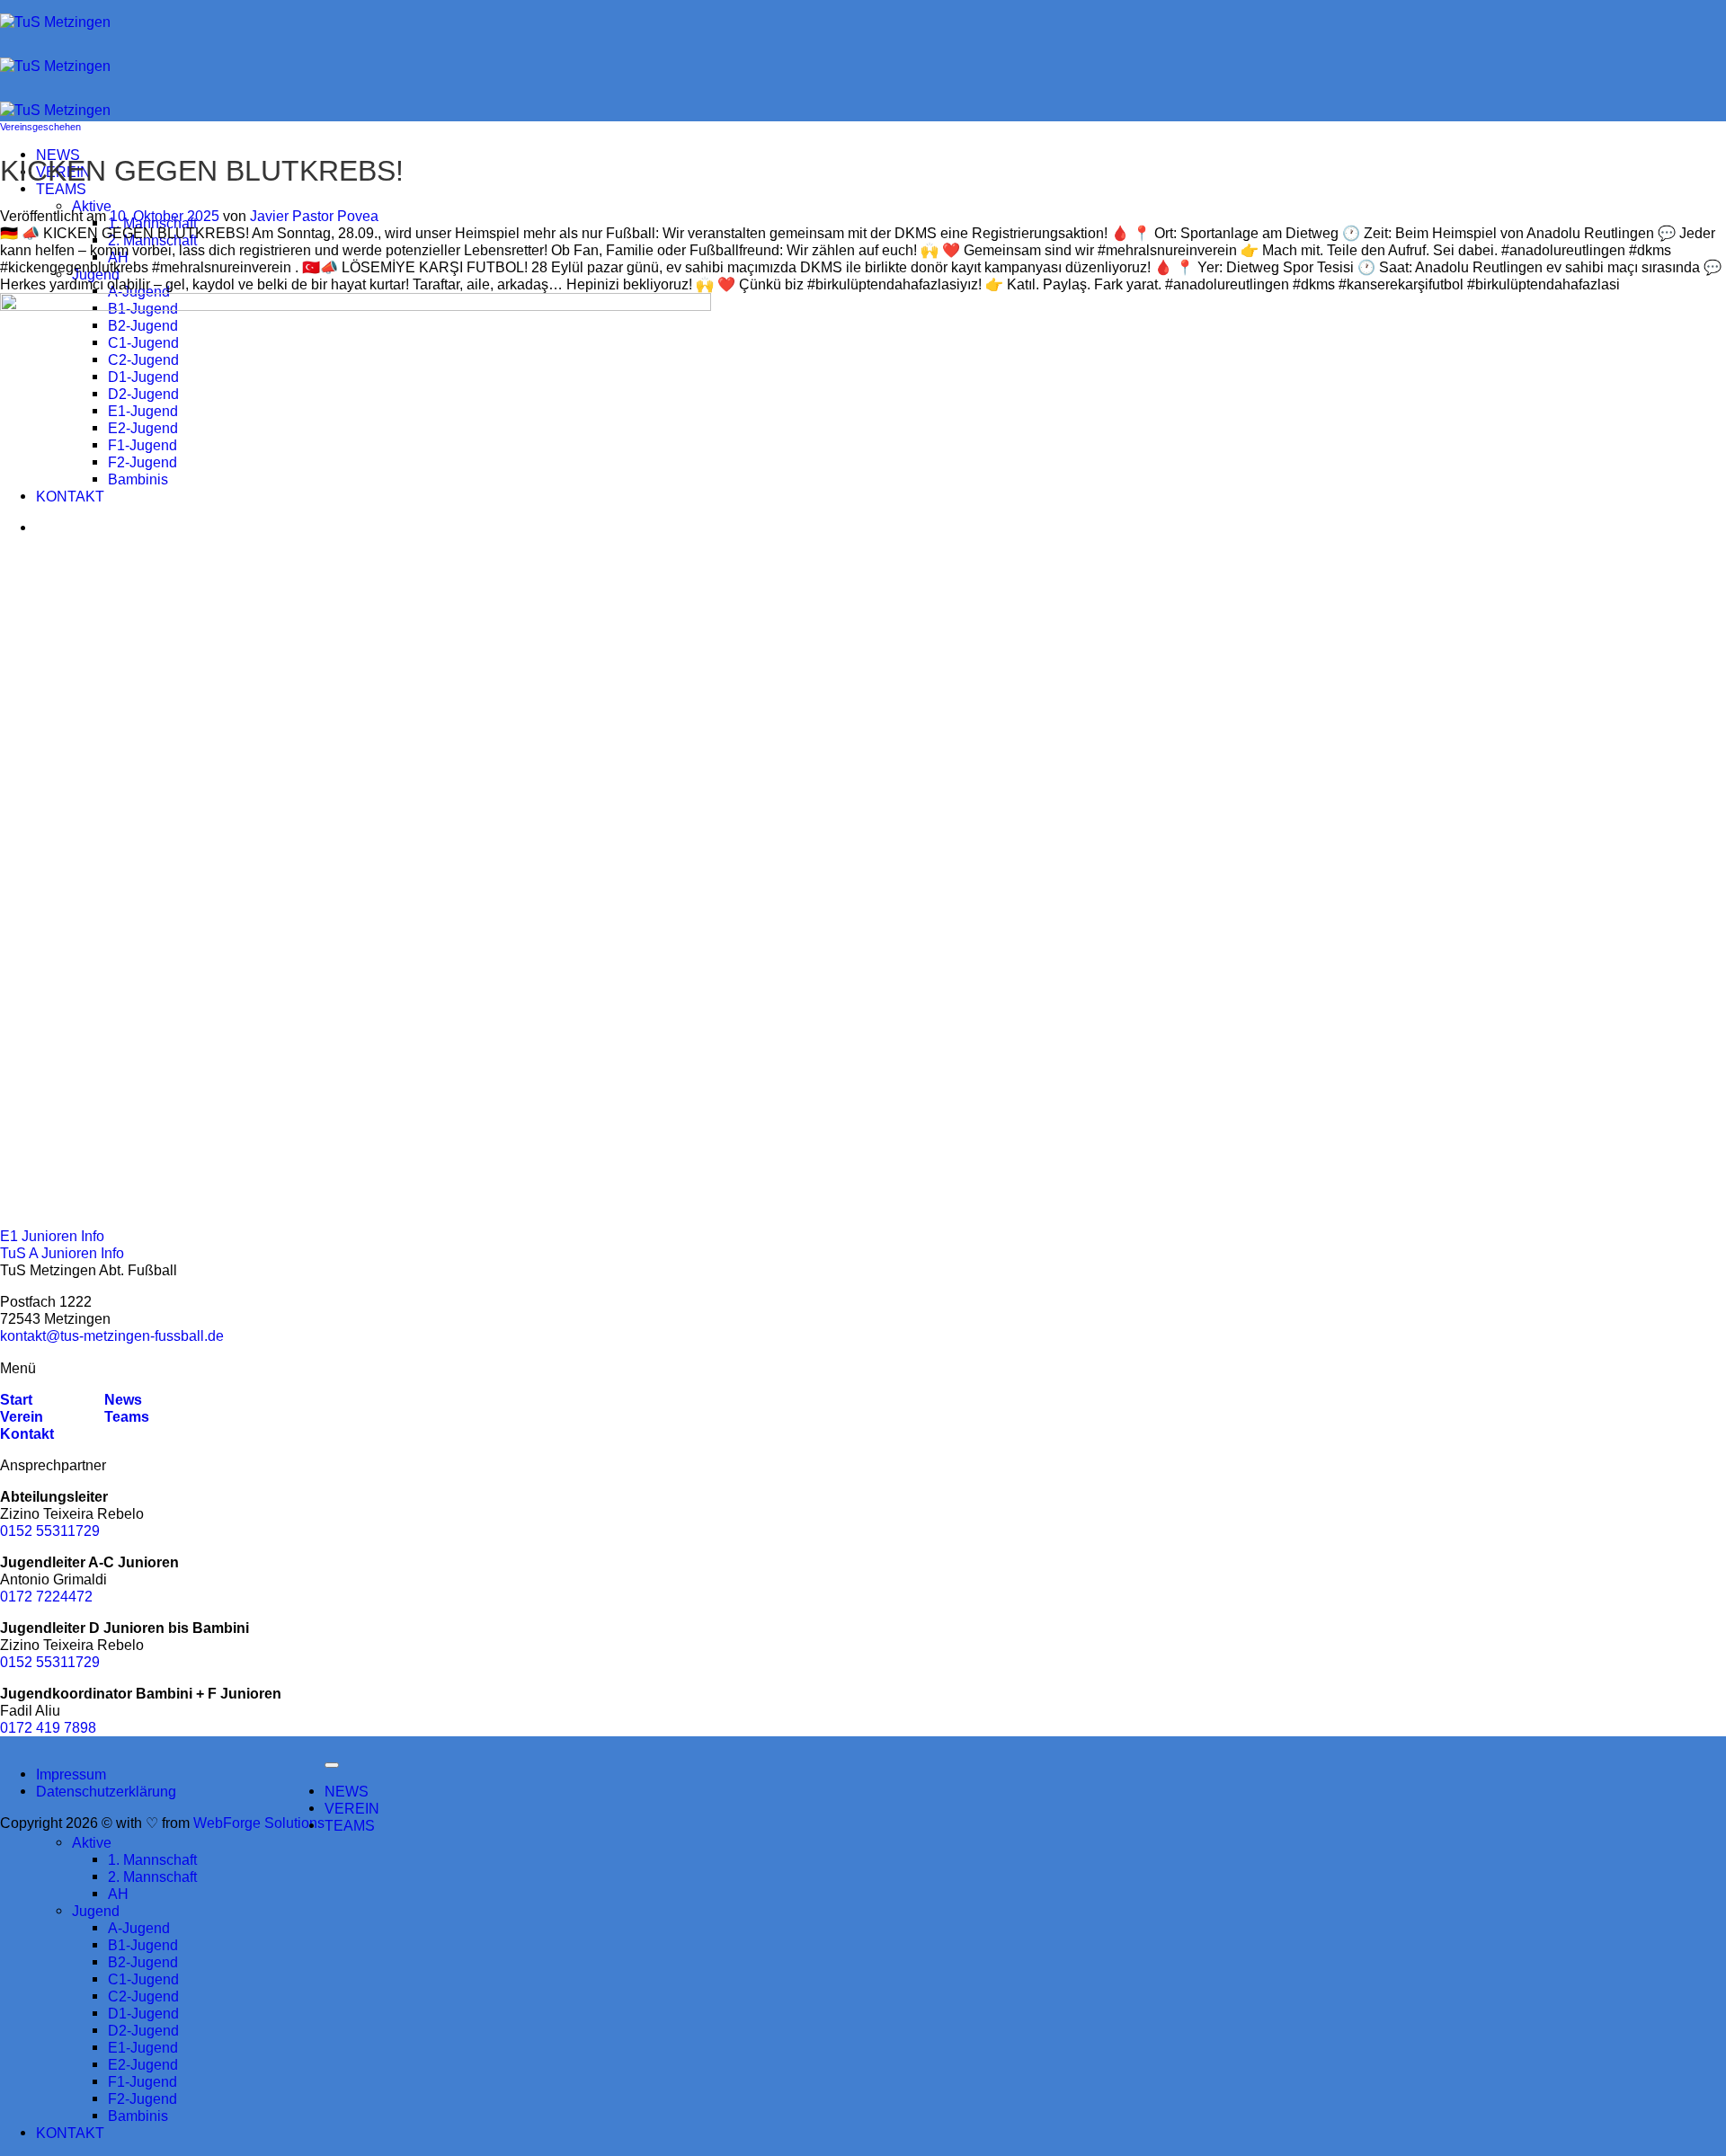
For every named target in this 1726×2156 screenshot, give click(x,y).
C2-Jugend (143, 1996)
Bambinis (138, 2116)
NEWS (347, 1791)
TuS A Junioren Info (62, 1253)
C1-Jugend (143, 1979)
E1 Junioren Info (52, 1236)
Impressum (71, 1774)
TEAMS (61, 189)
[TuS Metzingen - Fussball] (55, 66)
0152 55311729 (50, 1530)
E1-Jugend (143, 2047)
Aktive (92, 206)
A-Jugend (139, 291)
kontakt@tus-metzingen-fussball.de (112, 1335)
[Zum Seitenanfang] (332, 1765)
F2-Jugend (142, 2098)
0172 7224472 (46, 1596)
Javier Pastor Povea (314, 216)
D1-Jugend (143, 2013)
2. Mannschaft (152, 240)
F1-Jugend (142, 2081)
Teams (127, 1416)
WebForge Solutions (259, 1823)
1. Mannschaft (152, 1859)
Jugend (96, 274)
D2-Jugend (143, 2030)
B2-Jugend (143, 1962)
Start (16, 1399)
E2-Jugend (143, 2064)
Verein (22, 1416)
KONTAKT (70, 2133)
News (121, 1399)
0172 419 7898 (48, 1727)
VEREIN (352, 1808)
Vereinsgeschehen (40, 127)
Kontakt (27, 1433)
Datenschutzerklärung (106, 1791)
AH (118, 257)
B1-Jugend (143, 1945)
